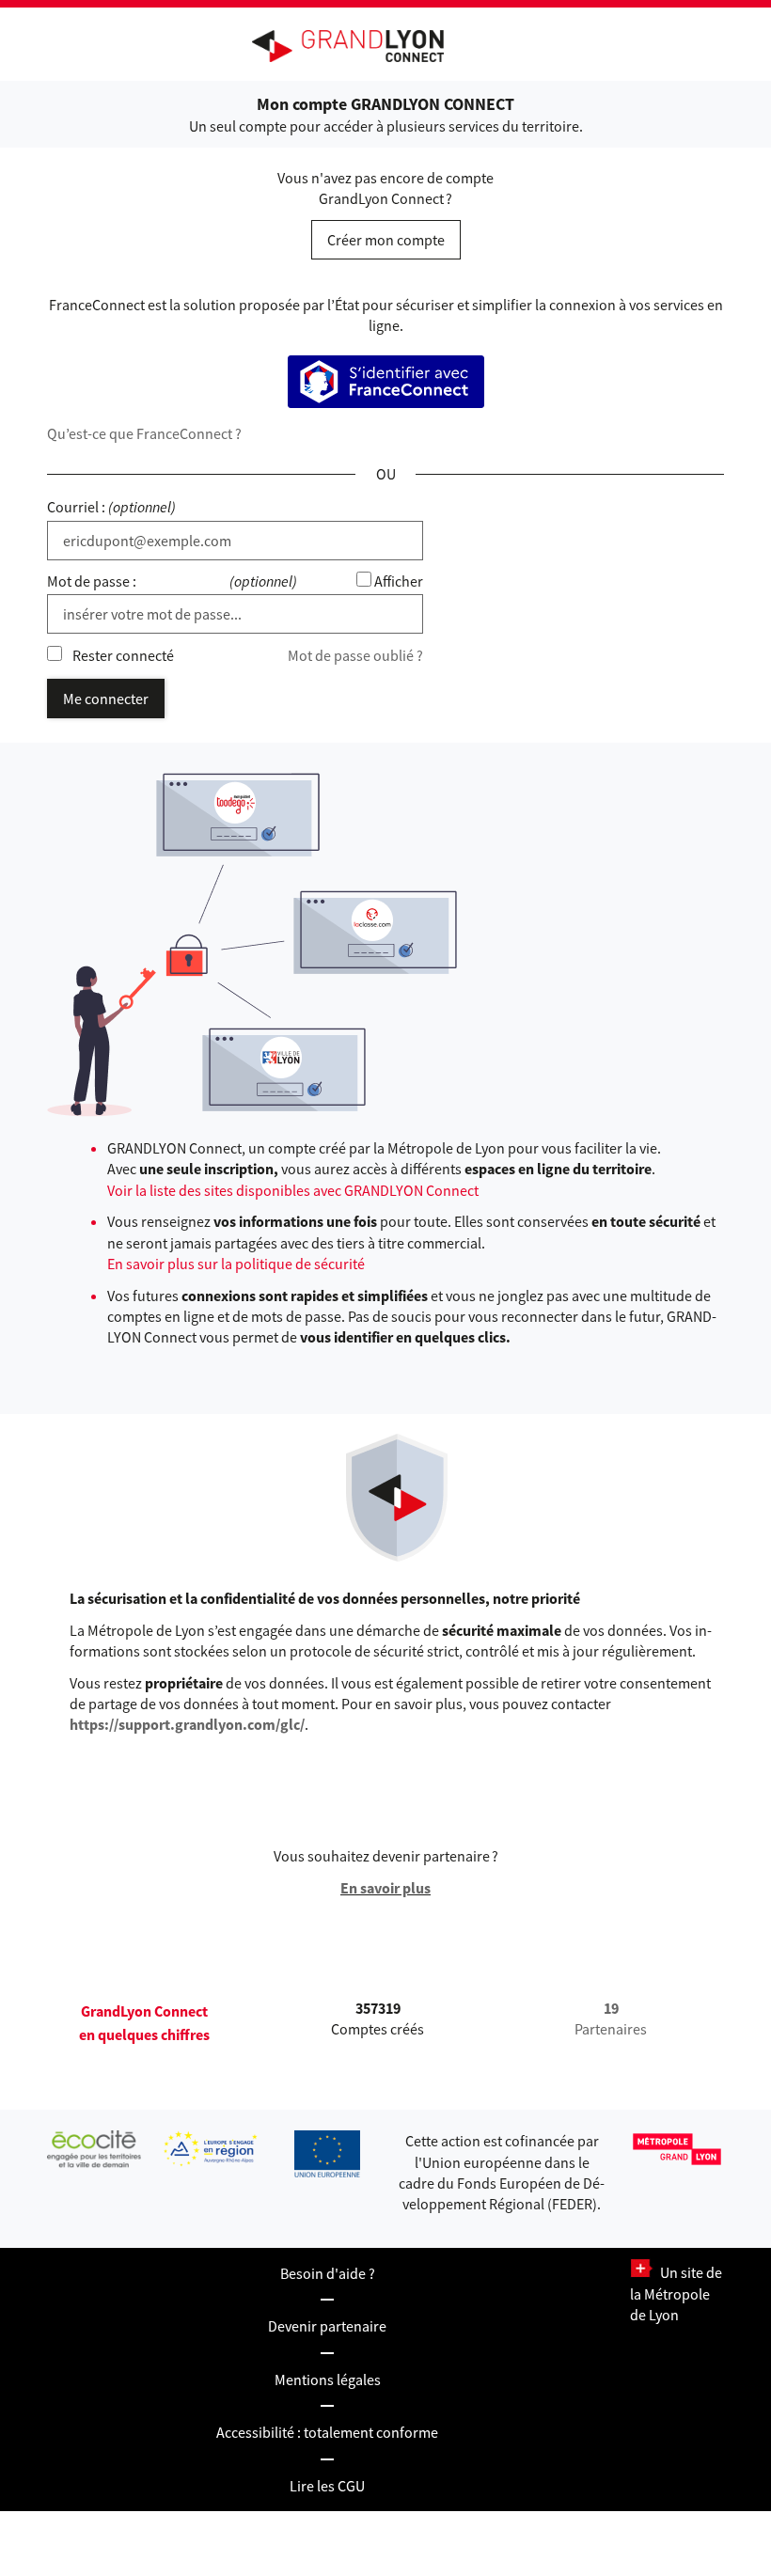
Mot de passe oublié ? (355, 655)
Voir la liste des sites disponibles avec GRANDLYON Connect (293, 1190)
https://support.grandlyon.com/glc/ (187, 1724)
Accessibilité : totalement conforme (327, 2432)
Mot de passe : (92, 581)
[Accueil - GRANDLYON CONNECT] (357, 46)
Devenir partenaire (327, 2326)
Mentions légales (328, 2380)
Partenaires (611, 2018)
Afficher (399, 581)
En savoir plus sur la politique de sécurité (236, 1264)
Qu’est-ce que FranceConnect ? (144, 433)
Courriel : (76, 507)
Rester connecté (123, 655)
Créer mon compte (386, 240)
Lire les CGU (327, 2486)
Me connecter (106, 699)
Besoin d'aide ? (328, 2273)
